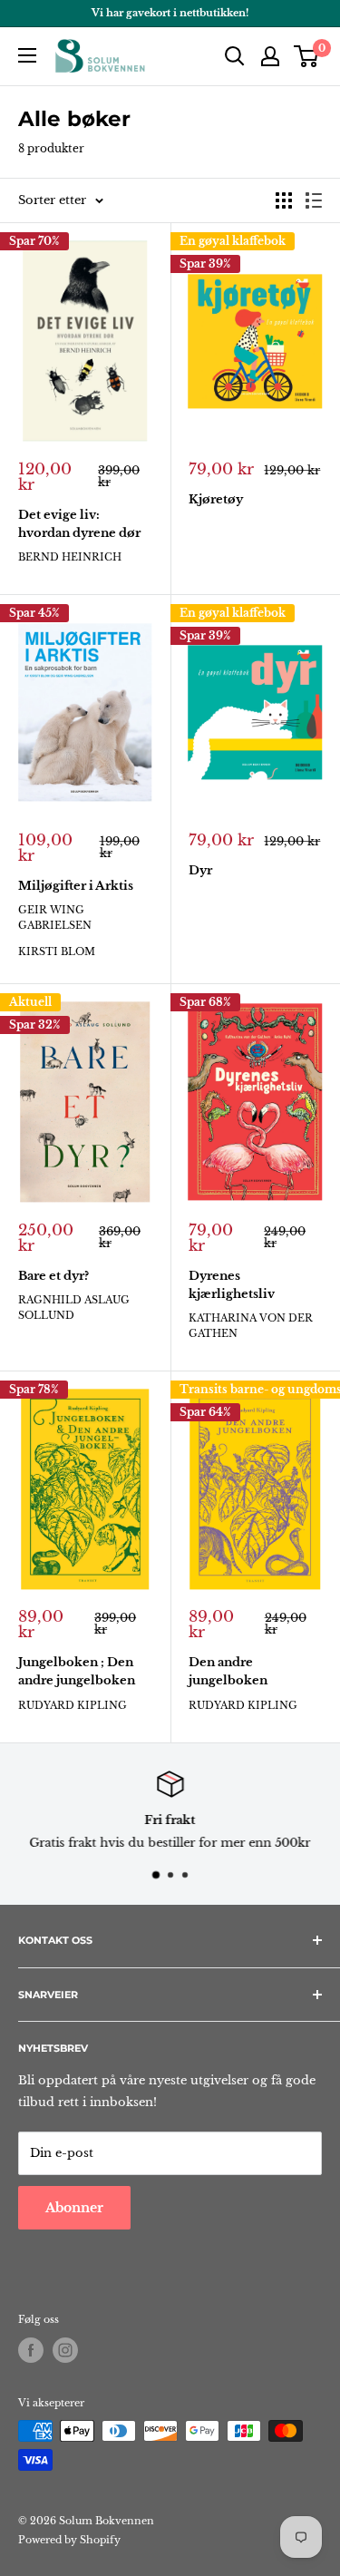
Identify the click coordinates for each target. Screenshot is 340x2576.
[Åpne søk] (235, 56)
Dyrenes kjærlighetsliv (232, 1285)
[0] (307, 56)
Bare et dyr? (53, 1276)
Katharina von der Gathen (251, 1326)
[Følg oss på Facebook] (31, 2350)
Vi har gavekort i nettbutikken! (170, 13)
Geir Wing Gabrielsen (55, 917)
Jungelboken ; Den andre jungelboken (77, 1671)
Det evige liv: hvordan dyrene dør (79, 524)
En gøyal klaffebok (233, 241)
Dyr (200, 870)
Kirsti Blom (57, 951)
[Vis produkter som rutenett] (284, 200)
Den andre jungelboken (228, 1671)
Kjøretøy (216, 499)
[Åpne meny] (27, 55)
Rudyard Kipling (73, 1705)
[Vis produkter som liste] (314, 200)
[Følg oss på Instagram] (65, 2350)
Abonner (74, 2208)
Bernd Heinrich (70, 557)
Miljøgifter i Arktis (76, 886)
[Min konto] (270, 56)
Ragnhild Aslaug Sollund (74, 1308)
